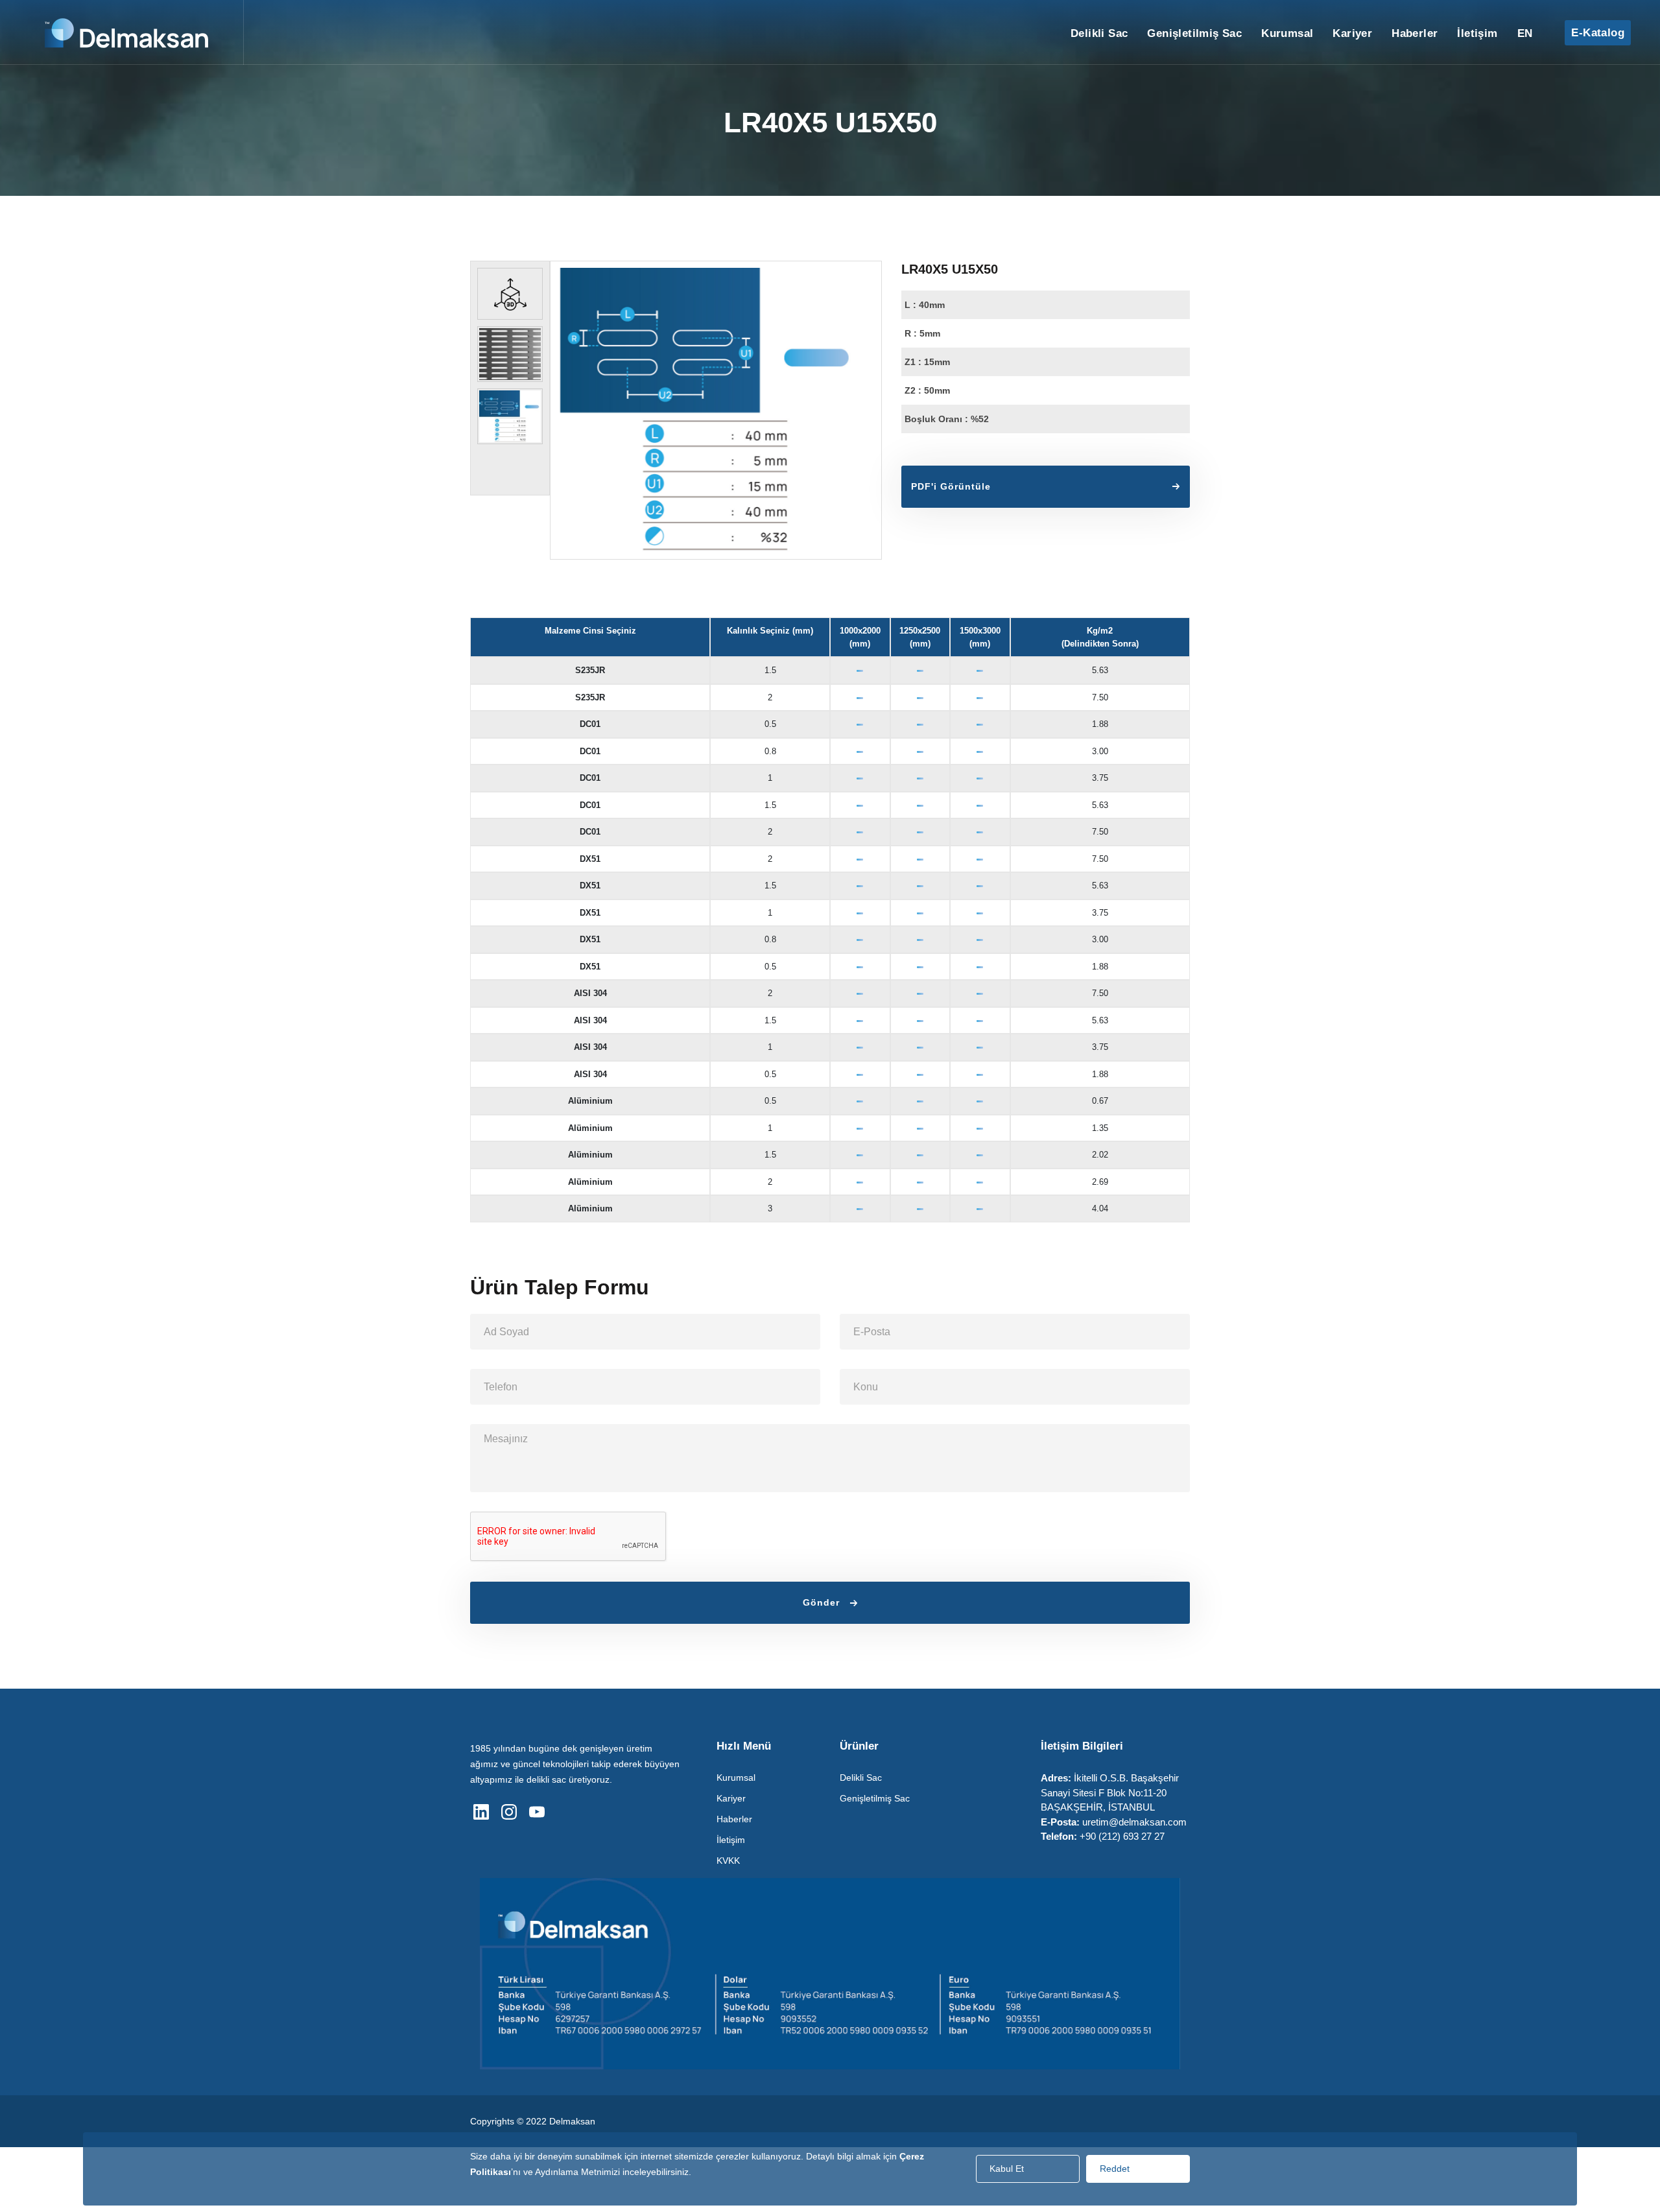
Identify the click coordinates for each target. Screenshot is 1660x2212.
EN (1525, 33)
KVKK (728, 1861)
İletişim (1477, 33)
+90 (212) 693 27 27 (1122, 1836)
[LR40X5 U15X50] (716, 410)
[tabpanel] (510, 294)
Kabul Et (1007, 2169)
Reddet (1115, 2169)
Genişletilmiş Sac (1194, 33)
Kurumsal (1287, 33)
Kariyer (1352, 33)
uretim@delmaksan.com (1134, 1822)
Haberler (1415, 33)
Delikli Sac (1099, 33)
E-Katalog (1598, 33)
